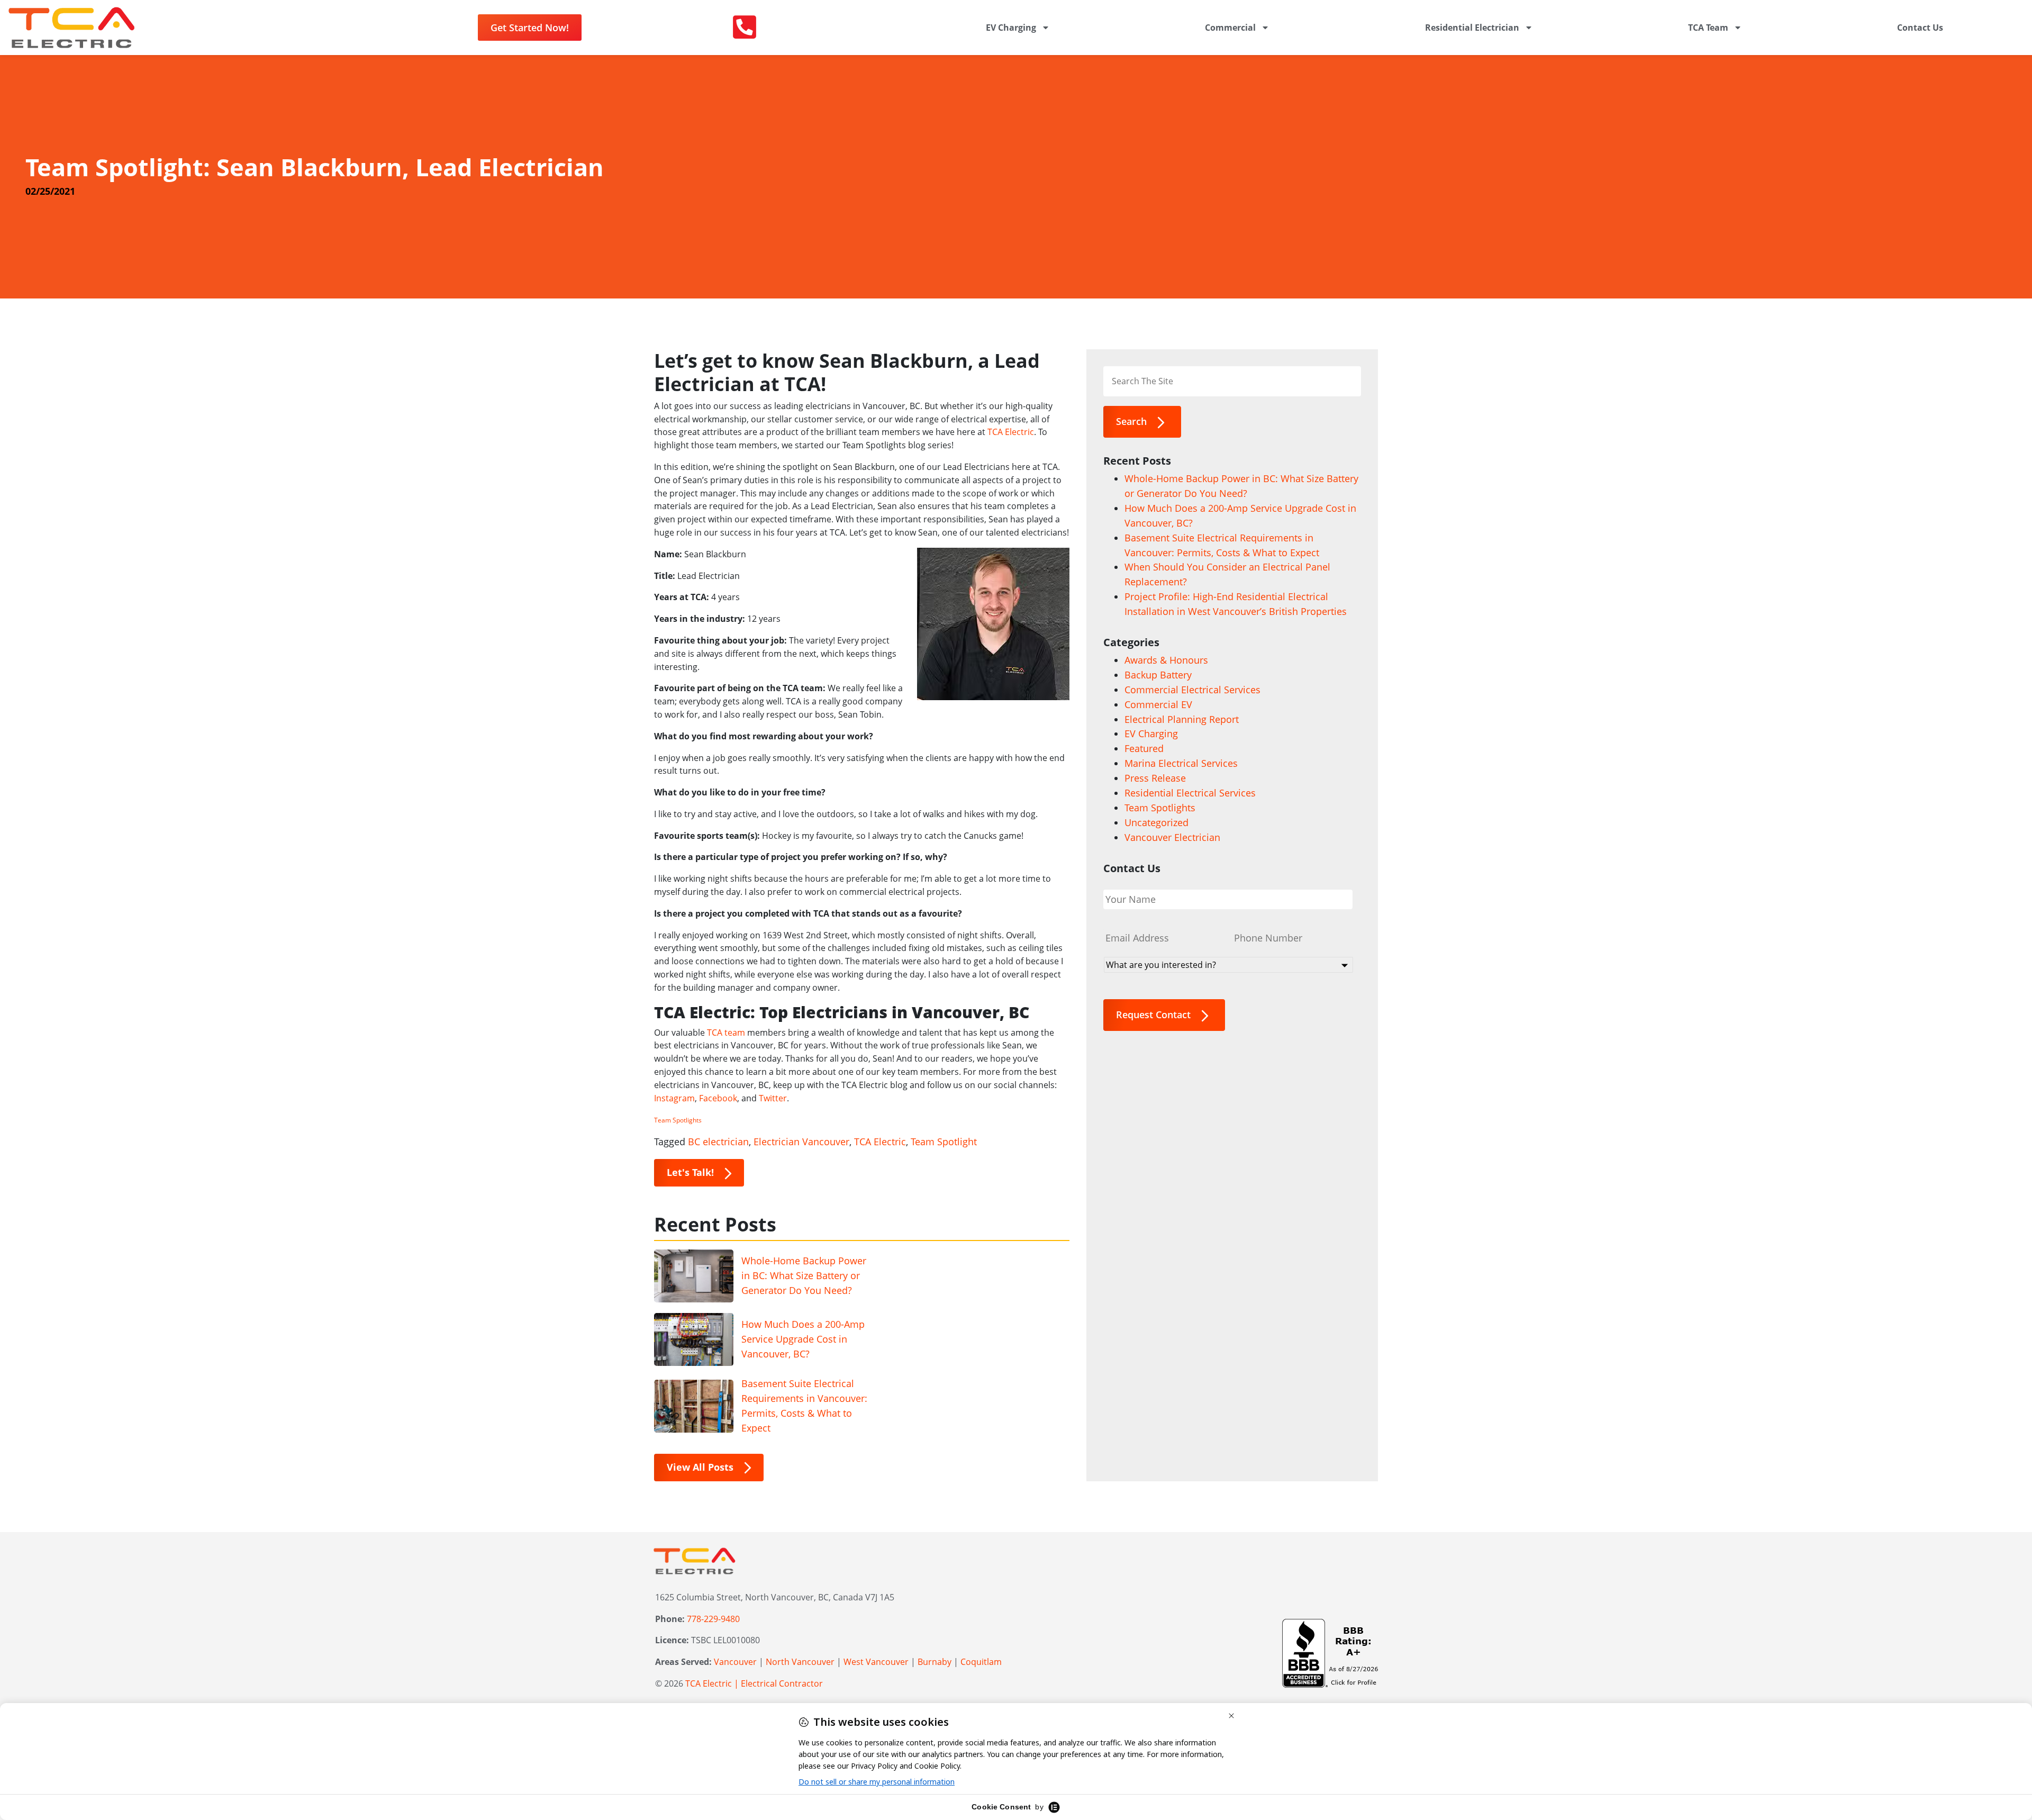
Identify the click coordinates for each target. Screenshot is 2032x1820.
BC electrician (718, 1142)
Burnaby (935, 1662)
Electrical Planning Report (1182, 719)
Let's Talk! (690, 1172)
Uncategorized (1156, 822)
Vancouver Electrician (1172, 837)
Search (1131, 421)
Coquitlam (981, 1662)
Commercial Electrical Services (1192, 690)
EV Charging (1011, 28)
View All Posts (700, 1467)
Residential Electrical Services (1190, 793)
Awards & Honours (1166, 660)
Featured (1144, 748)
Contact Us (1920, 28)
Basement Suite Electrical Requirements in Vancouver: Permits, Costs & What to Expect (804, 1406)
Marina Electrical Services (1181, 763)
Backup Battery (1158, 675)
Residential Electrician (1472, 28)
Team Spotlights (678, 1120)
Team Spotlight (944, 1142)
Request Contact (1153, 1015)
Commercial (1230, 28)
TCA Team (1708, 28)
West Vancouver (876, 1662)
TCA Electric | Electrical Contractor (754, 1683)
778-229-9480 (713, 1619)
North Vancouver (800, 1662)
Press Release (1155, 778)
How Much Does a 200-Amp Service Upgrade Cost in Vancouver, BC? (803, 1339)
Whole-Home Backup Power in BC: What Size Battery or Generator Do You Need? (804, 1275)
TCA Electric (880, 1142)
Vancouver (735, 1662)
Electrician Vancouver (801, 1142)
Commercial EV (1158, 704)
